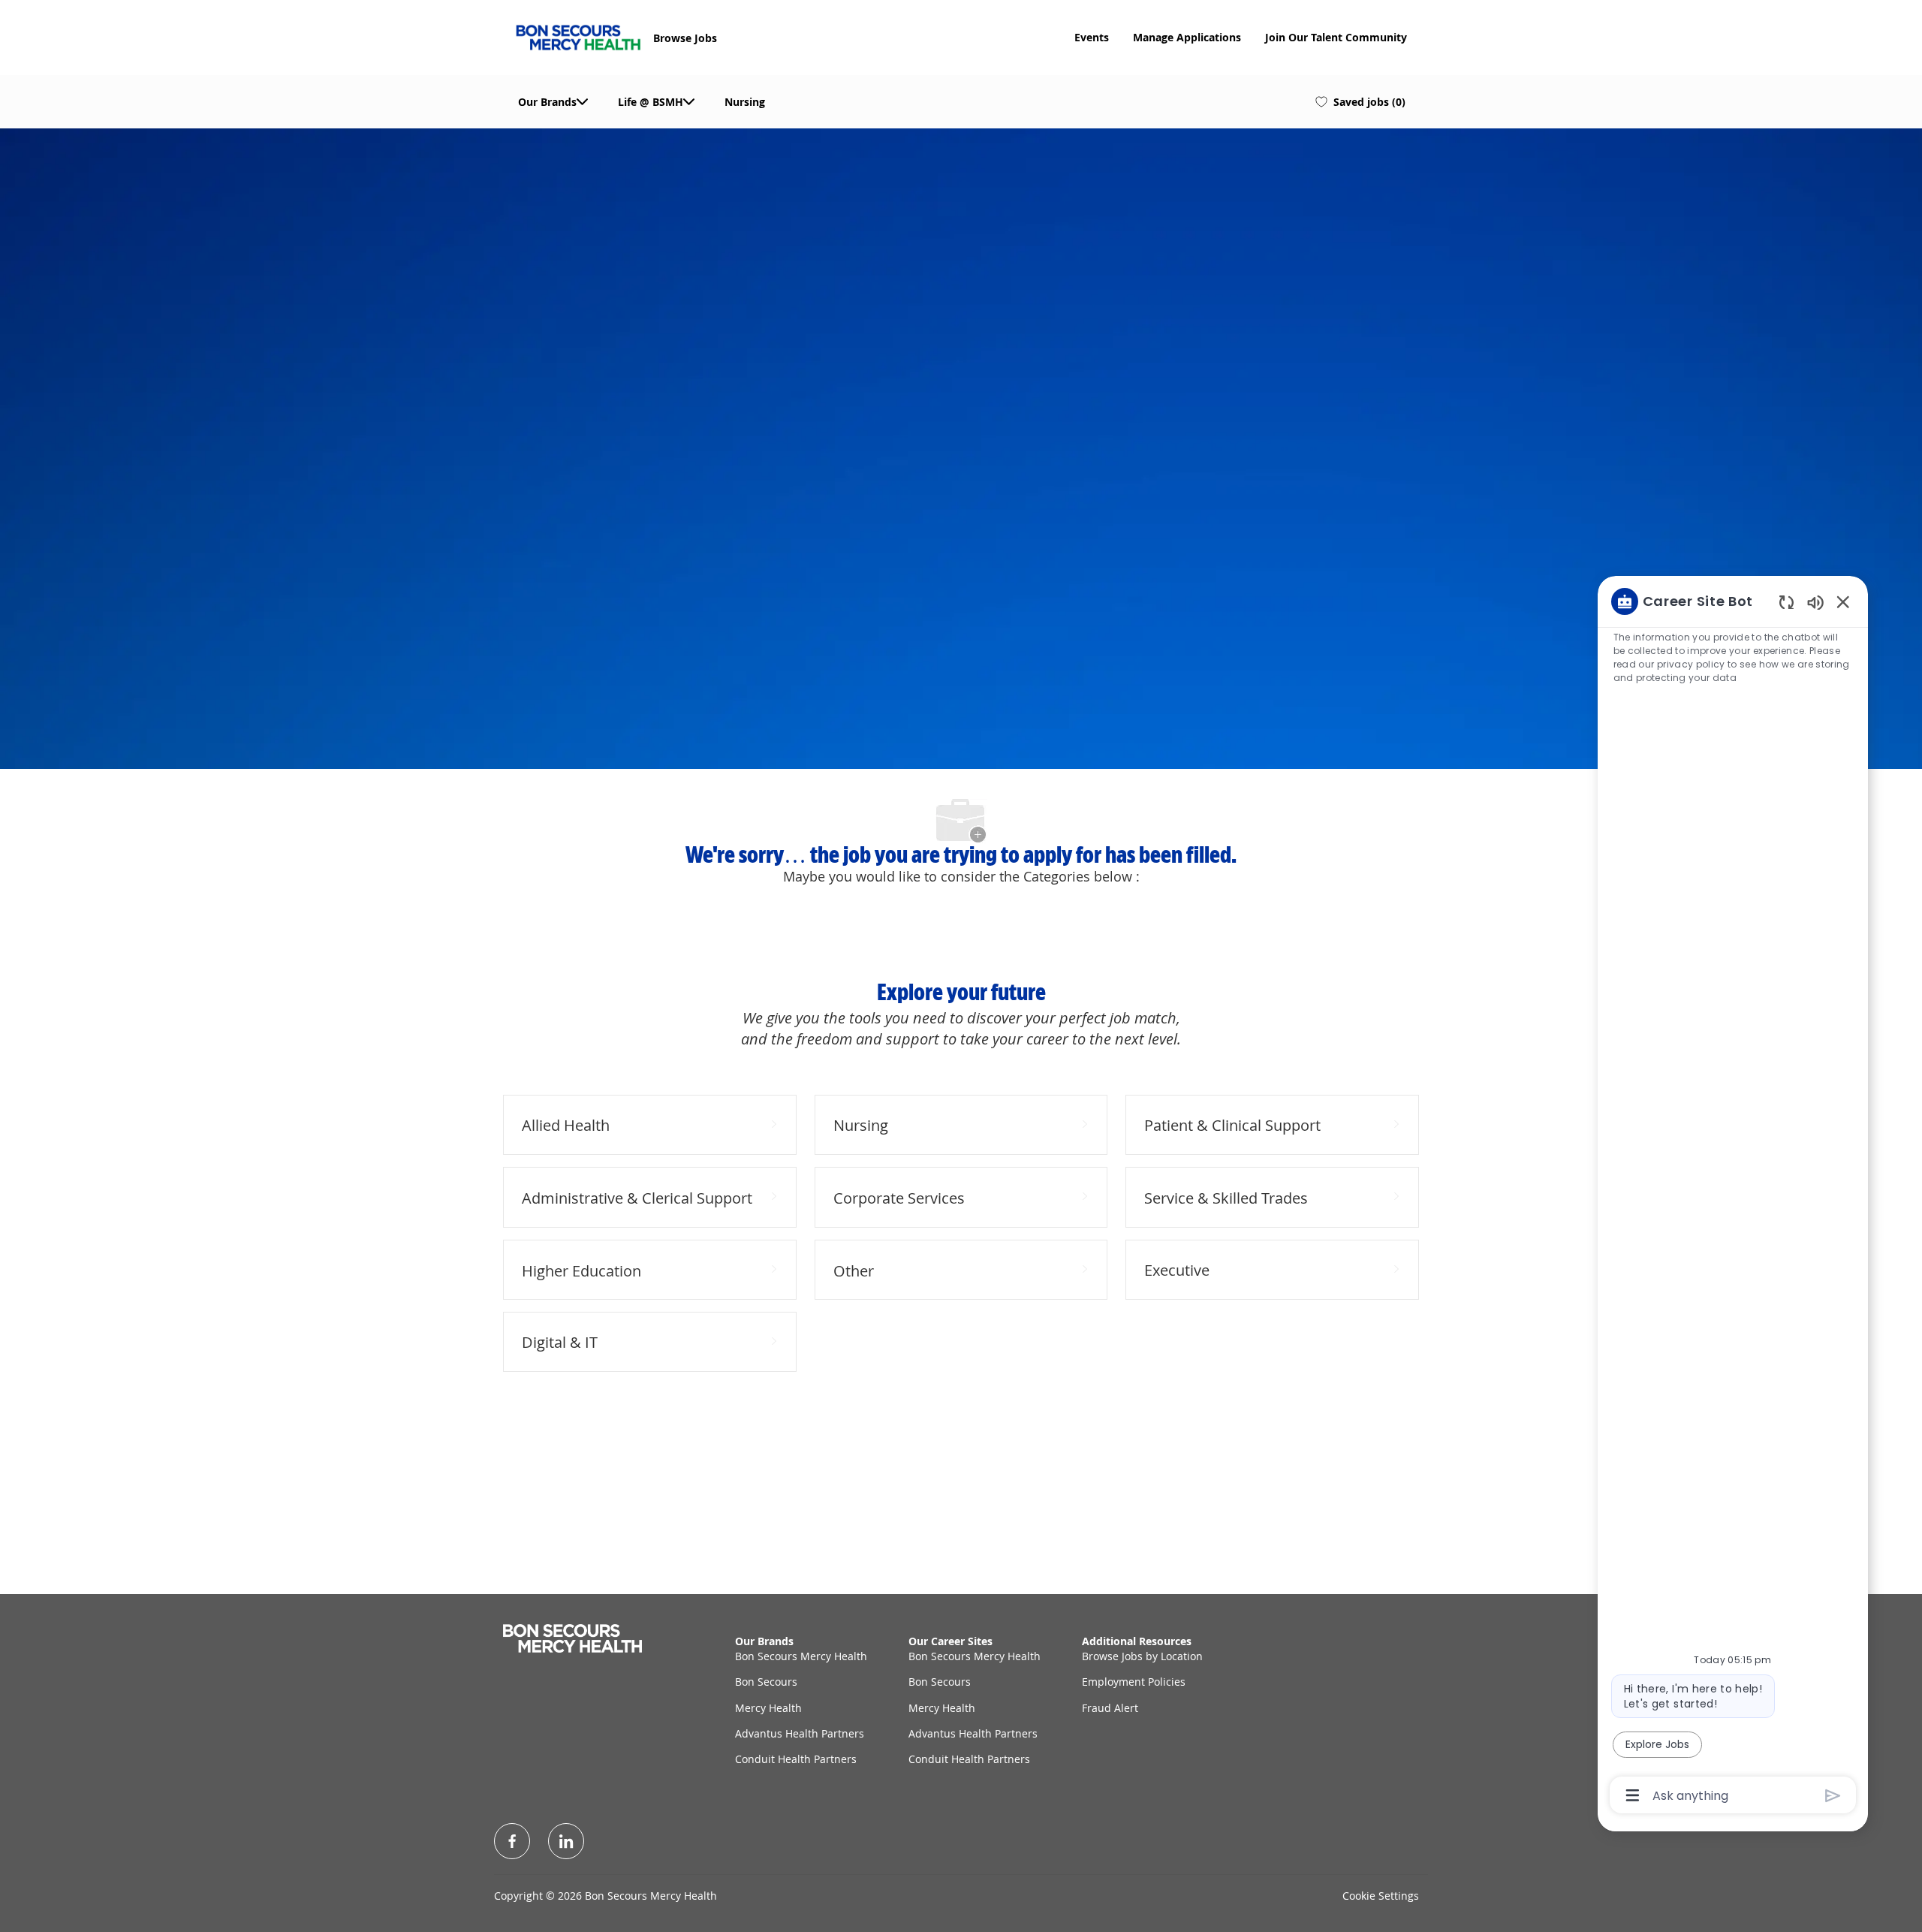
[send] (1833, 1796)
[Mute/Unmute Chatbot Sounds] (1815, 602)
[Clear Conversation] (1786, 602)
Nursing (745, 102)
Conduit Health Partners (796, 1759)
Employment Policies (1134, 1682)
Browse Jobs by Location (1142, 1656)
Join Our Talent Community (1336, 38)
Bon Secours (766, 1682)
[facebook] (512, 1841)
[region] (1733, 1197)
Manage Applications (1187, 38)
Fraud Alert (1110, 1708)
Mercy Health (768, 1708)
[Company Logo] (578, 36)
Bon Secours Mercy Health (801, 1656)
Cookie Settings (1381, 1896)
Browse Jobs (685, 38)
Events (1092, 38)
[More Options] (1633, 1795)
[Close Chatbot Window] (1843, 601)
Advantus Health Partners (800, 1733)
